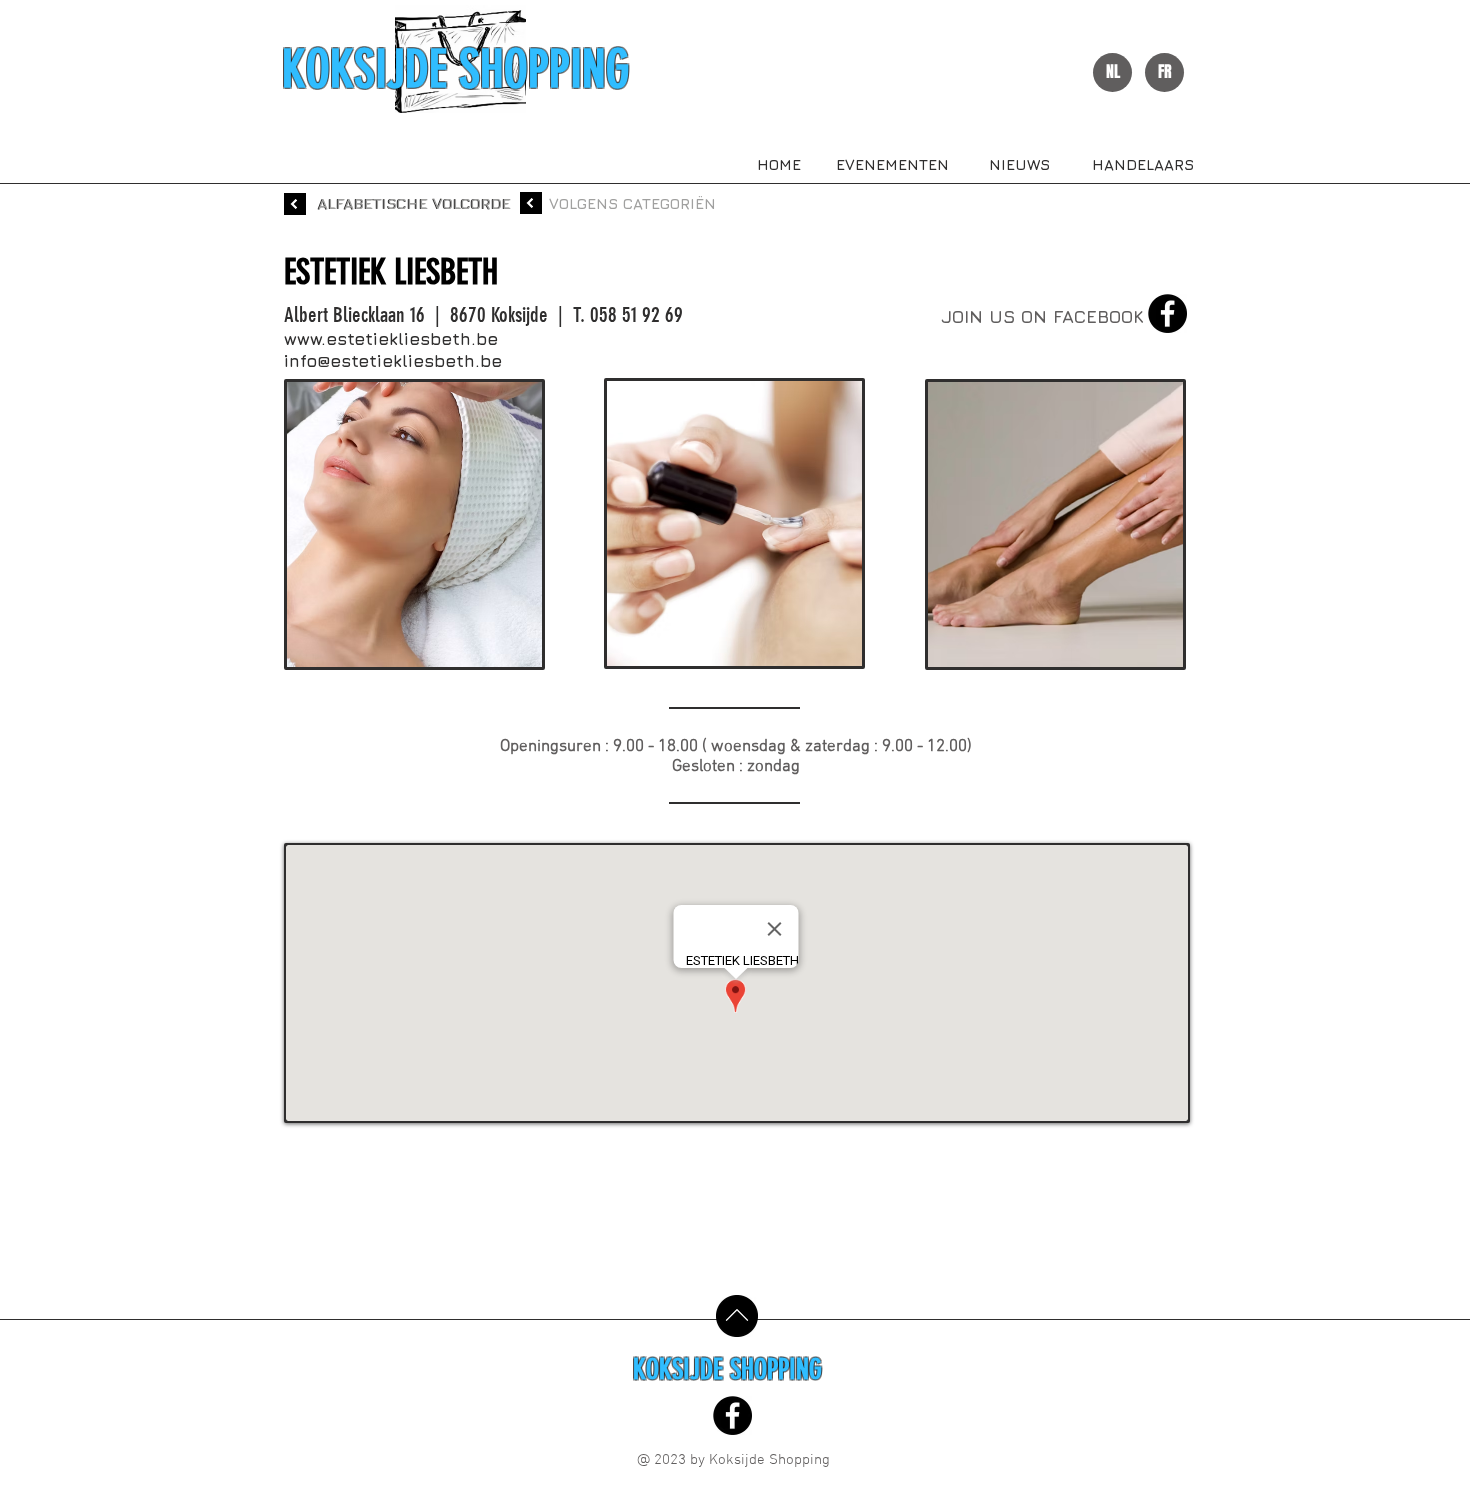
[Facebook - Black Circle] (1167, 313)
